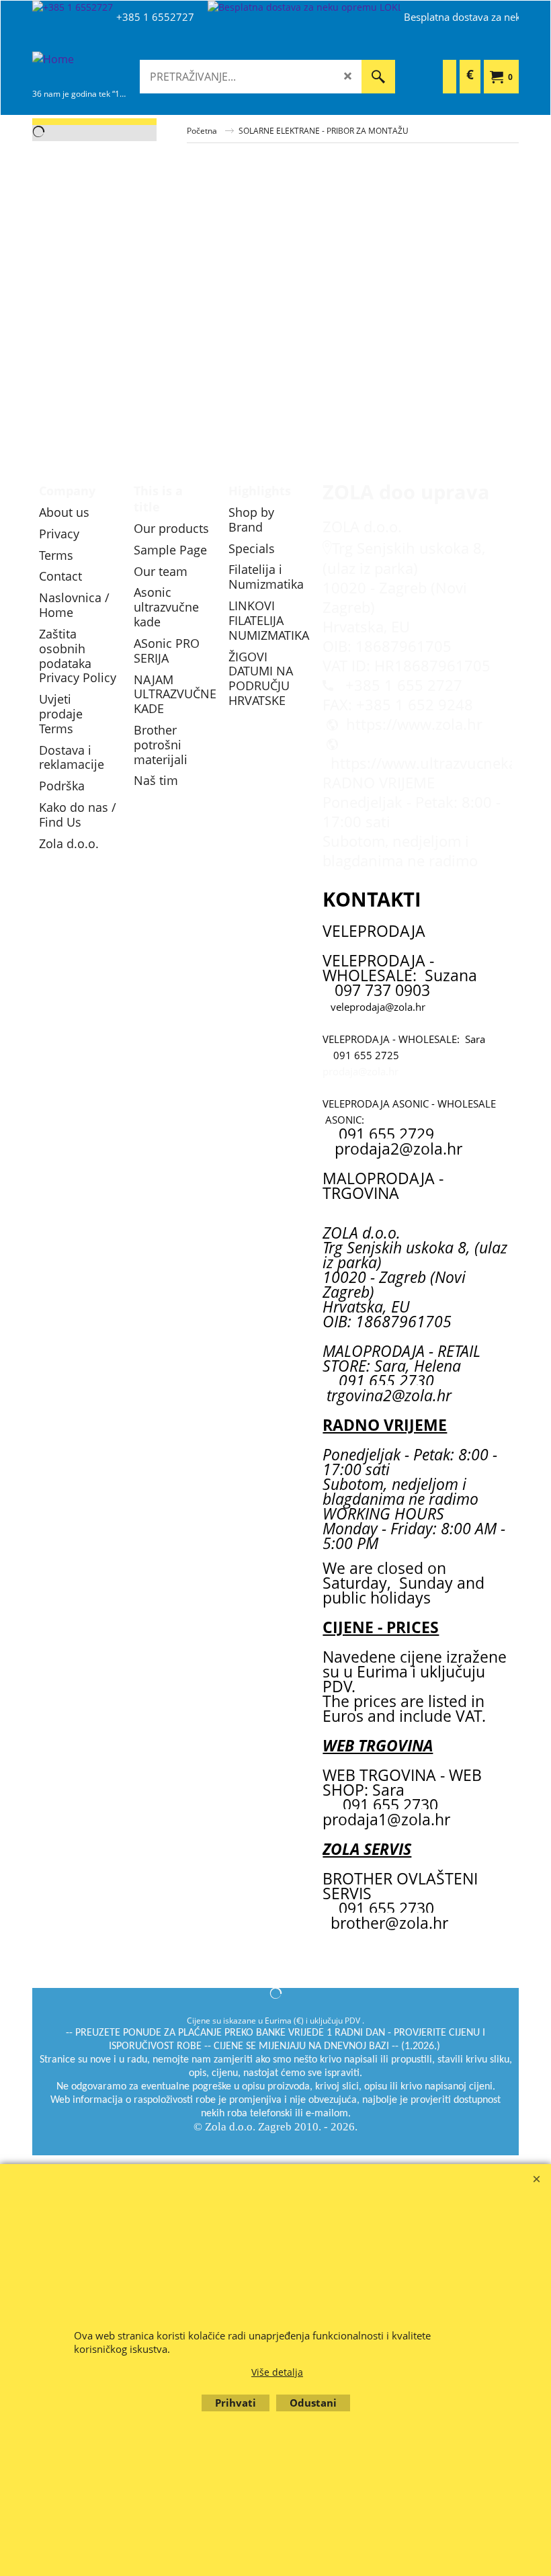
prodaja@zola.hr (361, 1071)
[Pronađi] (378, 77)
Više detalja (277, 2372)
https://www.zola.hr (414, 724)
